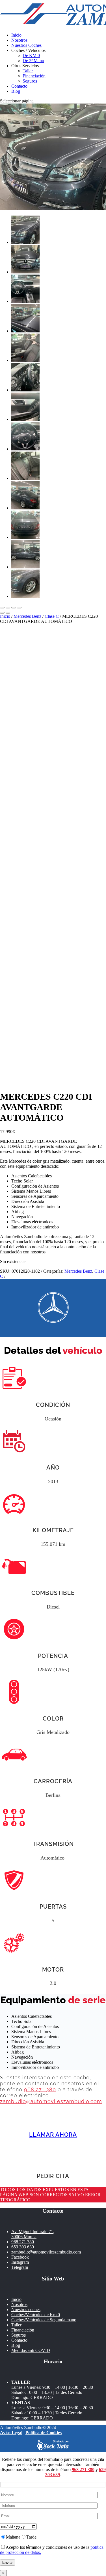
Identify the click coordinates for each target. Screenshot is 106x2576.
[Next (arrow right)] (8, 613)
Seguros (30, 81)
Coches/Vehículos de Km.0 (36, 2315)
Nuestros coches (26, 2310)
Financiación (34, 76)
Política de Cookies (44, 2433)
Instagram (20, 2262)
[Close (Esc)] (2, 608)
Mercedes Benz (27, 616)
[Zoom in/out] (19, 608)
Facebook (20, 2257)
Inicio (16, 35)
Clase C (52, 616)
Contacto (19, 86)
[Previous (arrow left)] (2, 613)
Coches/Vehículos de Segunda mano (44, 2320)
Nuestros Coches (26, 45)
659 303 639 (23, 2247)
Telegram (20, 2267)
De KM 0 (31, 55)
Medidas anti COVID (31, 2350)
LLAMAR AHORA (53, 2135)
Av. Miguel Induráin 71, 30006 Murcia (33, 2234)
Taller (28, 71)
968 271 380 (40, 2089)
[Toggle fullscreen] (14, 608)
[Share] (8, 608)
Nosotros (19, 40)
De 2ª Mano (33, 61)
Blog (16, 91)
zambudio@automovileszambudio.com (51, 2101)
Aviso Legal (11, 2433)
